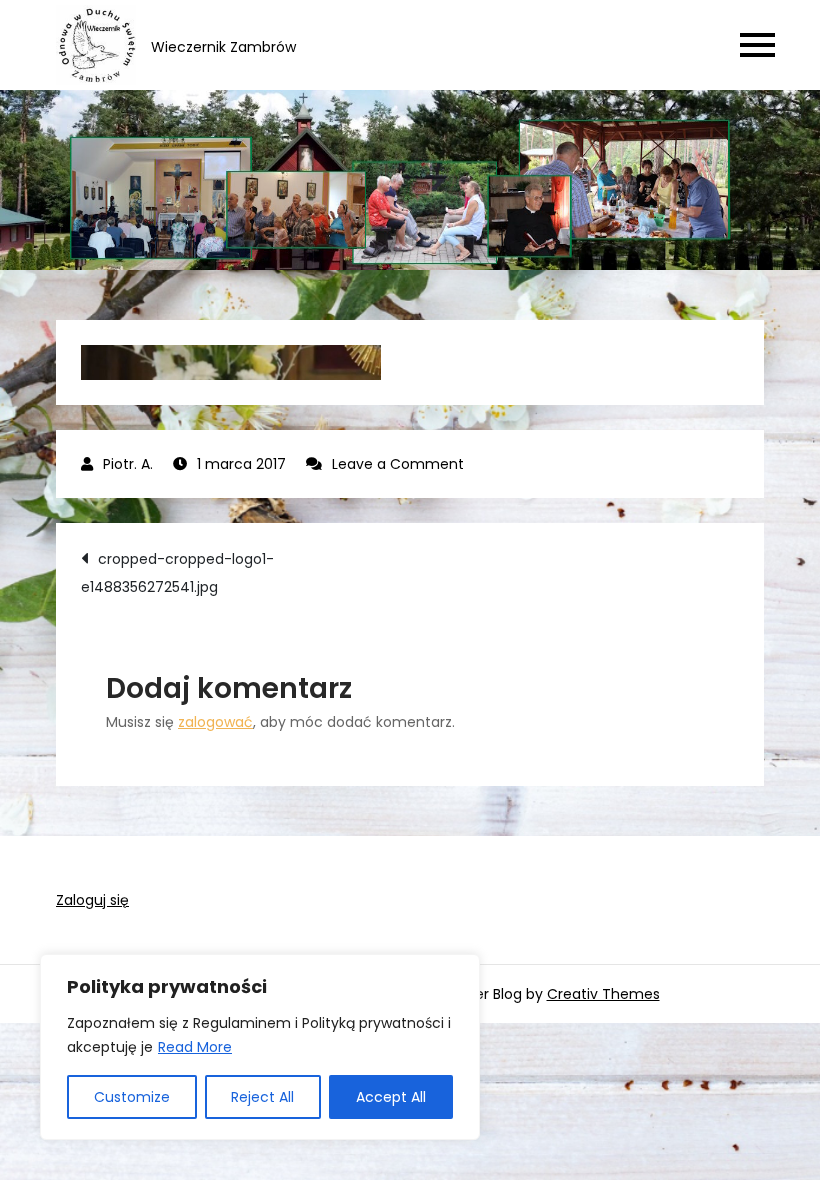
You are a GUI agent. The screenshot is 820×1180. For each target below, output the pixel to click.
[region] (260, 1047)
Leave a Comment (398, 464)
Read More (195, 1047)
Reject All (262, 1097)
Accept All (391, 1097)
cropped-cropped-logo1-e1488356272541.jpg (177, 573)
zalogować (215, 722)
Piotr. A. (128, 464)
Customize (132, 1097)
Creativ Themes (603, 994)
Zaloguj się (92, 900)
